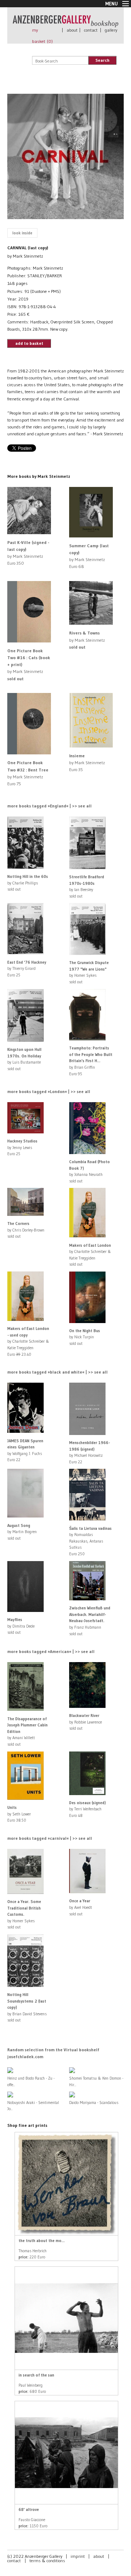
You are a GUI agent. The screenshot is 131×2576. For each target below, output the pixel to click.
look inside (22, 233)
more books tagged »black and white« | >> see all (57, 1372)
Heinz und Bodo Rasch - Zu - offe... (31, 2081)
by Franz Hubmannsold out (90, 1621)
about (72, 30)
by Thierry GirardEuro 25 (27, 969)
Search (102, 60)
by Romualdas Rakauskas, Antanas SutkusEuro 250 (90, 1541)
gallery (111, 30)
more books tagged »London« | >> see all (49, 1091)
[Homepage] (65, 24)
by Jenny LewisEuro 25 (22, 1147)
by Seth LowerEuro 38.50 (19, 1814)
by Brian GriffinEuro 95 (91, 1061)
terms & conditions (47, 2561)
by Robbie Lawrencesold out (86, 1722)
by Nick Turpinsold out (85, 1337)
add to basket (29, 343)
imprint (78, 2556)
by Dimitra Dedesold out (21, 1626)
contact (91, 30)
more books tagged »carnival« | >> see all (50, 1838)
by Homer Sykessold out (24, 1914)
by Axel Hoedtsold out (81, 1907)
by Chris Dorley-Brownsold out (26, 1230)
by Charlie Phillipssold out (28, 883)
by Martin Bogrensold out (22, 1532)
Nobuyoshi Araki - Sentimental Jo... (33, 2106)
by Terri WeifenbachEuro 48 (88, 1809)
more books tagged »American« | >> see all (51, 1651)
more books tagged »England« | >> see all (49, 806)
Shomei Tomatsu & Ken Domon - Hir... (96, 2081)
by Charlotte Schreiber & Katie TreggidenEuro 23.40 (28, 1341)
